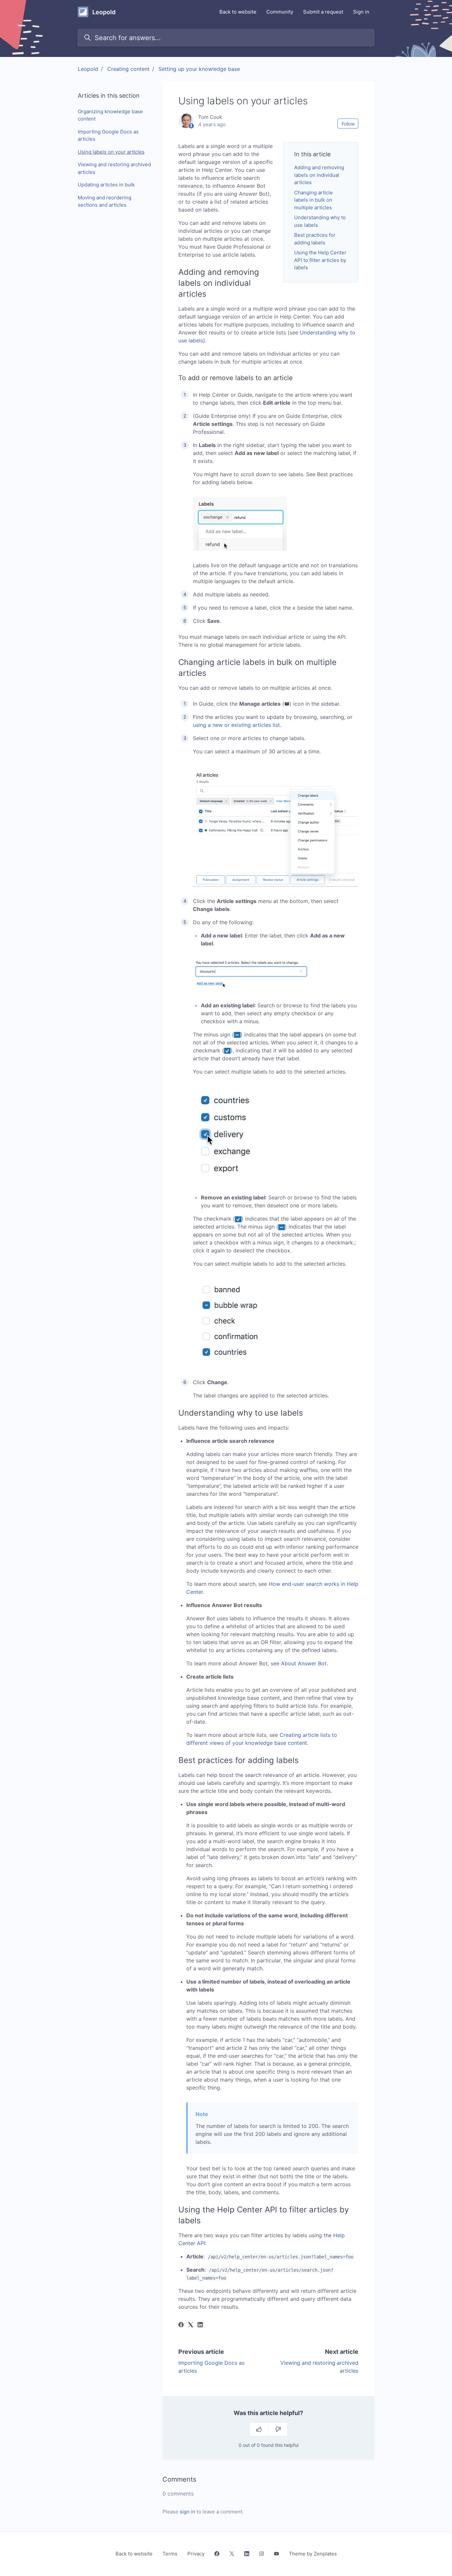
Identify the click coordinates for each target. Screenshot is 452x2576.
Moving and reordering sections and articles (105, 201)
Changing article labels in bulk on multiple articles (314, 200)
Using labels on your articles (111, 152)
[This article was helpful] (259, 2429)
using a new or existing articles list (236, 725)
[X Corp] (191, 2325)
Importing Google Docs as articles (108, 135)
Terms (170, 2554)
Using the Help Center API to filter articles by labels (320, 260)
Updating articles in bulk (106, 185)
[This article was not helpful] (278, 2429)
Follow (348, 124)
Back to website (238, 12)
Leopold (88, 69)
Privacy (196, 2554)
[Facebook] (181, 2325)
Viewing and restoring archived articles (114, 168)
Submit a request (323, 12)
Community (280, 12)
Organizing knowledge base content (110, 115)
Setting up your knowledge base (199, 69)
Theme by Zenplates (313, 2553)
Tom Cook (210, 117)
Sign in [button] (361, 12)
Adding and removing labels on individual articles (319, 175)
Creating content (128, 69)
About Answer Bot (304, 1663)
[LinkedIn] (200, 2325)
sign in (187, 2512)
